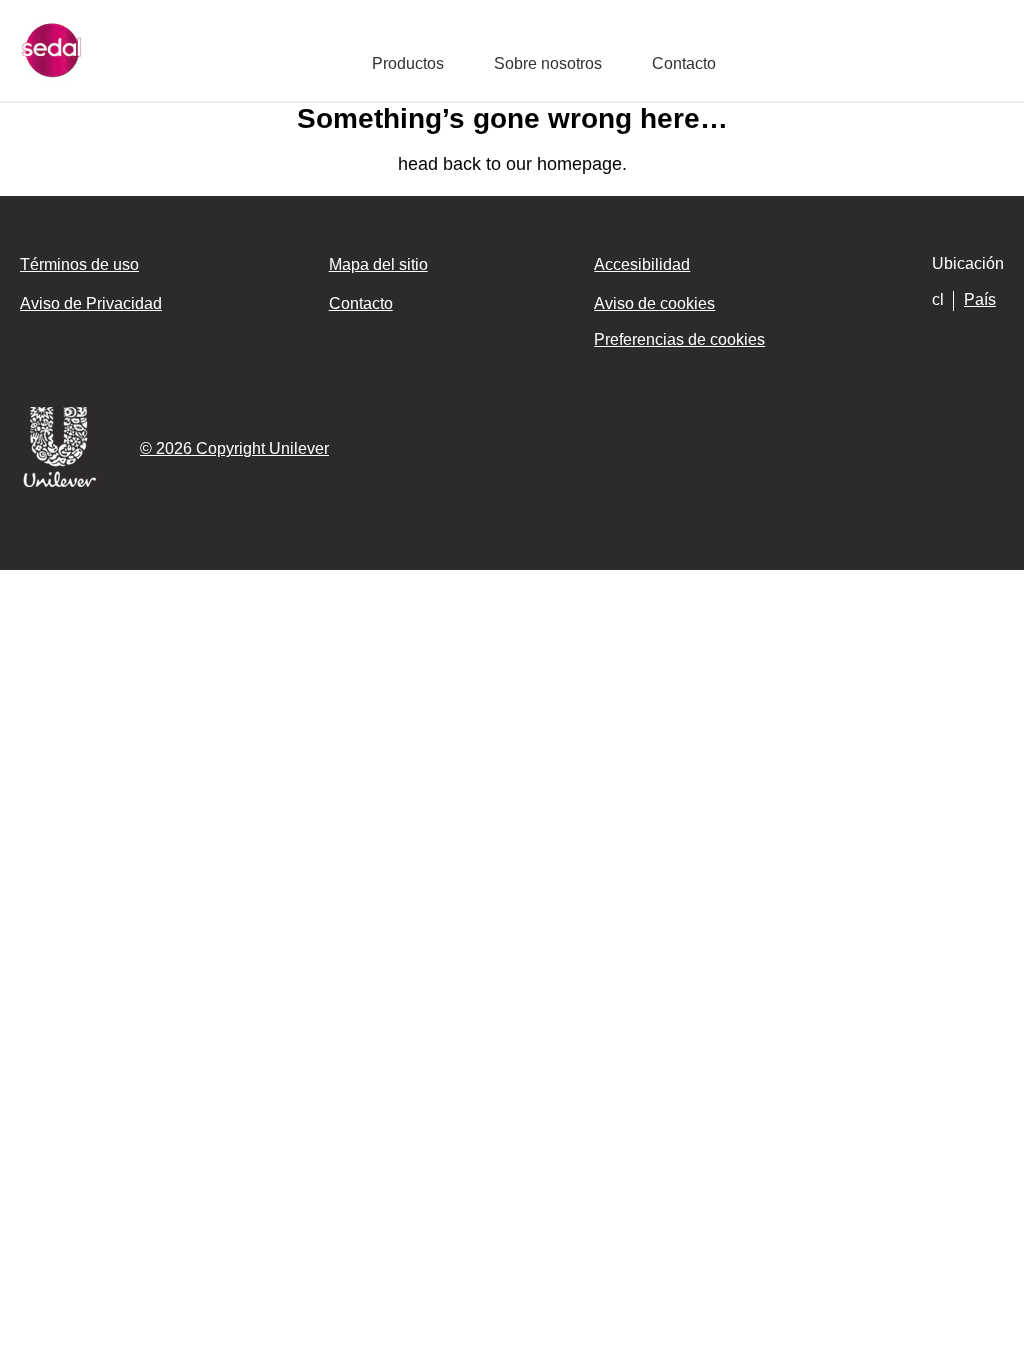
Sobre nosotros (548, 63)
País (980, 299)
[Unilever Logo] (60, 483)
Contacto (684, 63)
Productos (408, 63)
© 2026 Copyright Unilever (234, 448)
